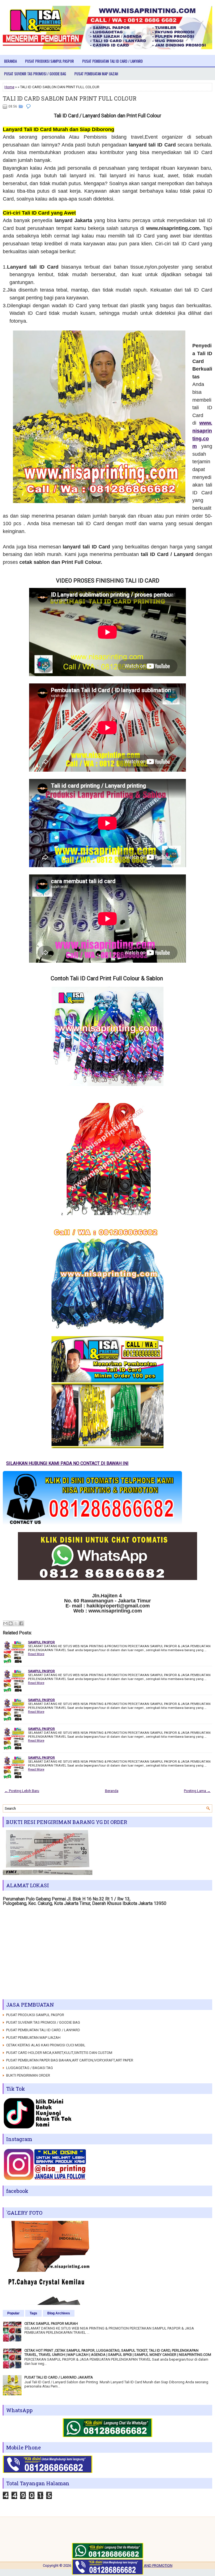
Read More (36, 1654)
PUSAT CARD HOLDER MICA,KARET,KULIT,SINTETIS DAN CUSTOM (59, 2053)
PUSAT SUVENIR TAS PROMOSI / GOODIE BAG (35, 74)
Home (9, 87)
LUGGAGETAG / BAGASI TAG (30, 2068)
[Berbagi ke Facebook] (21, 1623)
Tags (33, 2313)
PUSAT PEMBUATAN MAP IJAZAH (96, 74)
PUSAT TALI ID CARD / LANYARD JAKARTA (59, 2377)
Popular (13, 2313)
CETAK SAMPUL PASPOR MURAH (51, 2323)
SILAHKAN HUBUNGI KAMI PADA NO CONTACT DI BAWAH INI (137, 1463)
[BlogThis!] (11, 1623)
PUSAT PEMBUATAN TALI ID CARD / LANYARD (113, 61)
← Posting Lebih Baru (22, 1791)
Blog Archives (59, 2313)
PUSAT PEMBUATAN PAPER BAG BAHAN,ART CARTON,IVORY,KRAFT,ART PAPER (70, 2060)
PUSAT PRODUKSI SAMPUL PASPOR (50, 61)
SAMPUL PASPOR (41, 1642)
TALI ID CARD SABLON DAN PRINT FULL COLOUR (70, 98)
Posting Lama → (197, 1791)
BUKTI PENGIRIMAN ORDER (28, 2075)
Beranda (10, 61)
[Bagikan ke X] (16, 1623)
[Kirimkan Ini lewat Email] (5, 1623)
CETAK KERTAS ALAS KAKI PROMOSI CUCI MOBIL (46, 2045)
